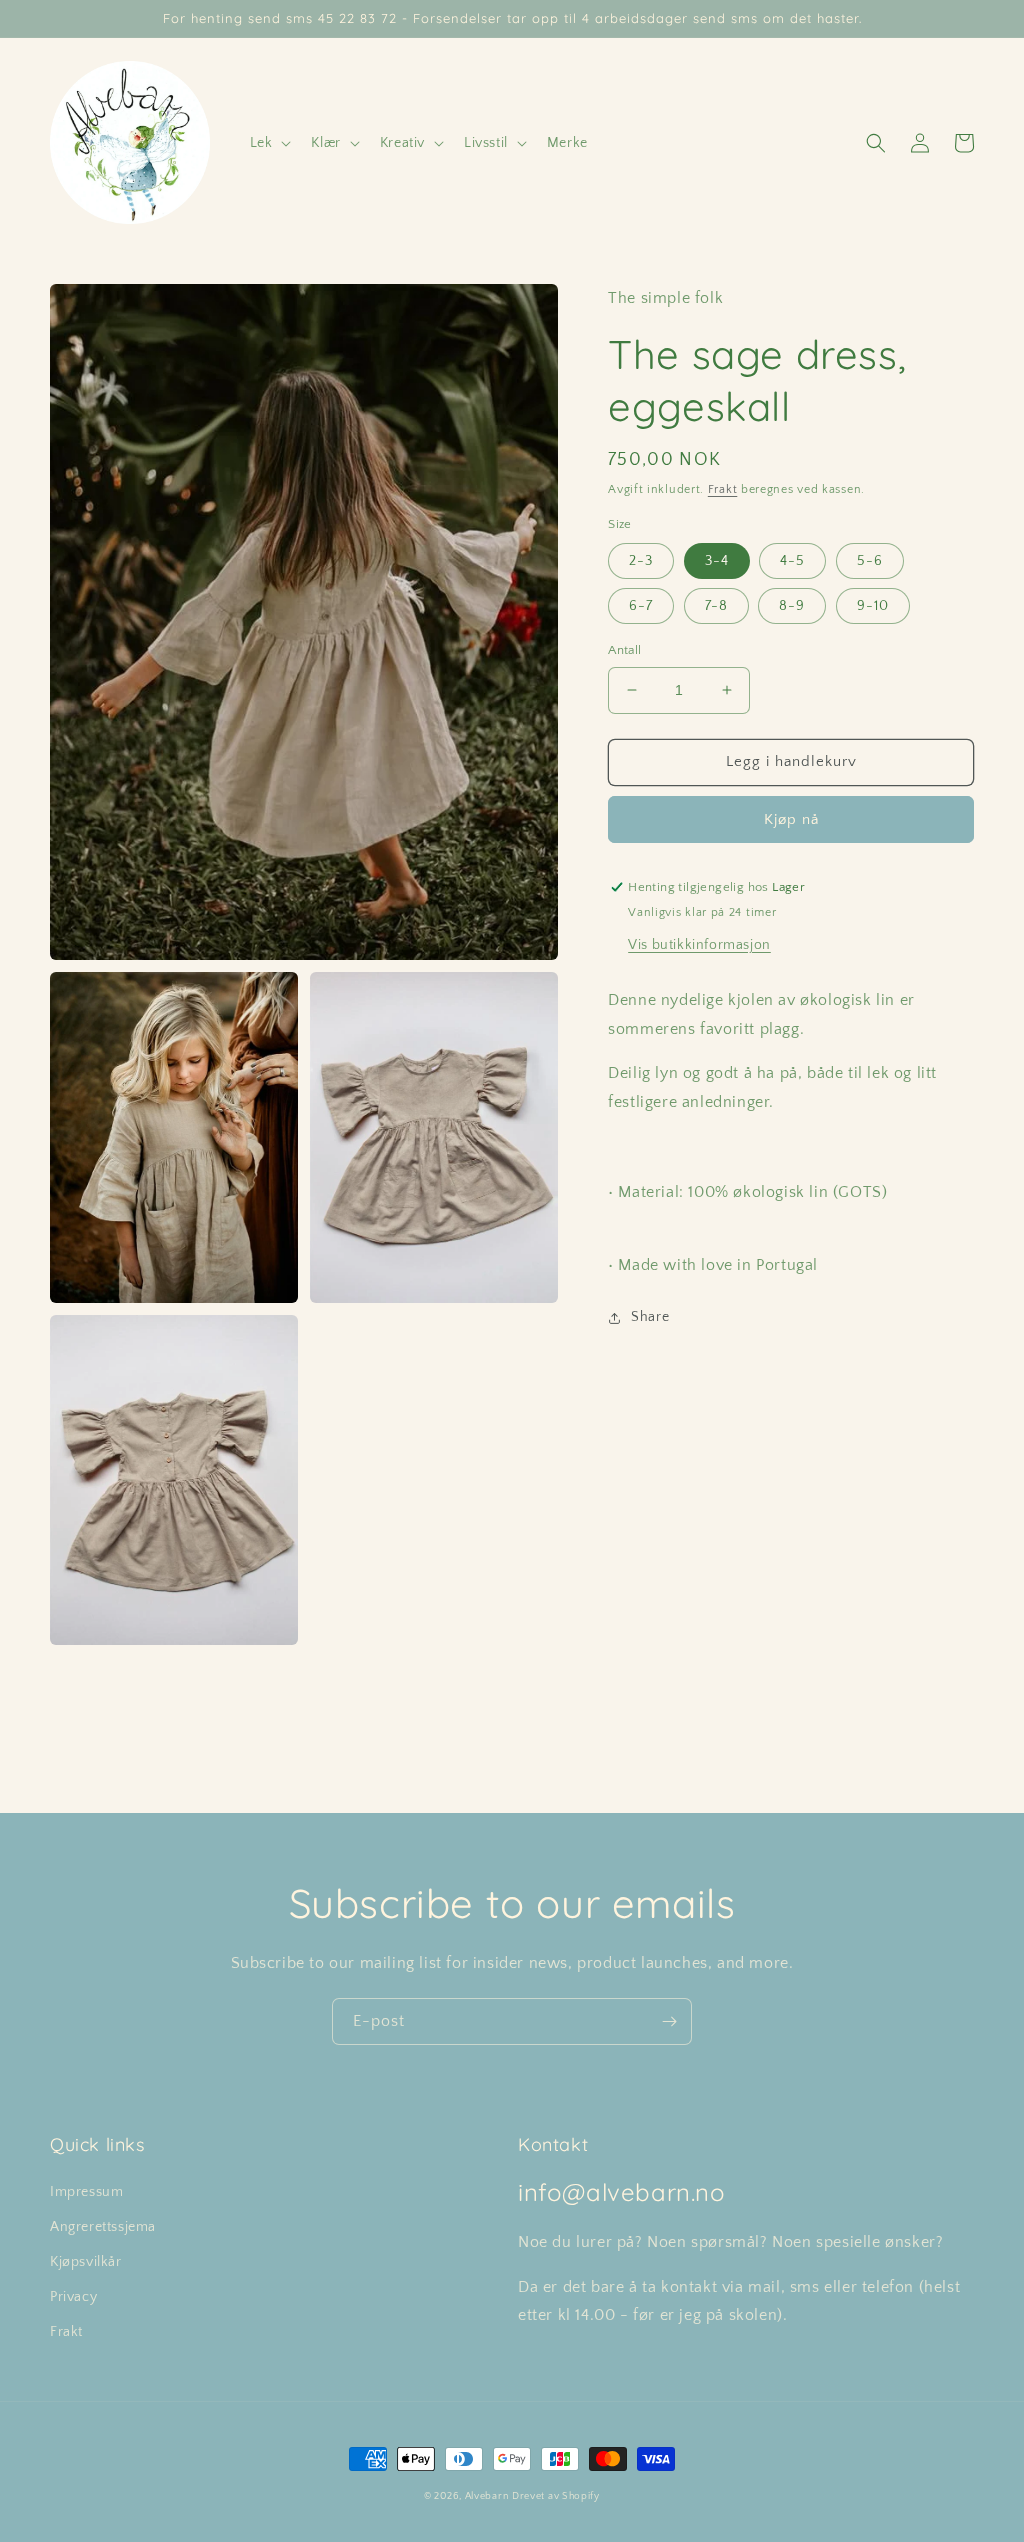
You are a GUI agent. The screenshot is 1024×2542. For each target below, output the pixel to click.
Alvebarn (487, 2496)
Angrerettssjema (103, 2227)
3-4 (717, 561)
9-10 (873, 606)
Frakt (723, 489)
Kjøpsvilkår (86, 2262)
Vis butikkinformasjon (699, 945)
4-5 (792, 561)
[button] (269, 143)
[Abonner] (669, 2021)
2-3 (641, 561)
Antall (624, 650)
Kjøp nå (791, 819)
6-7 (641, 606)
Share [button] (650, 1317)
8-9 (792, 606)
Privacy (73, 2297)
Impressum (86, 2192)
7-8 (716, 606)
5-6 (870, 561)
